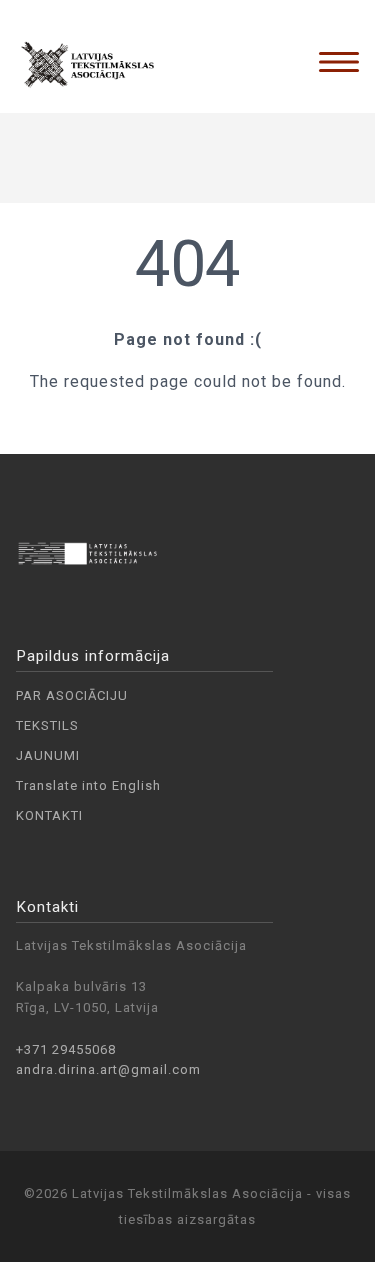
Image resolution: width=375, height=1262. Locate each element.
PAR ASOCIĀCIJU (72, 695)
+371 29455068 (66, 1049)
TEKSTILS (47, 725)
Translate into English (88, 785)
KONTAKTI (49, 815)
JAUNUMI (48, 755)
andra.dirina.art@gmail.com (108, 1069)
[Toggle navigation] (339, 62)
